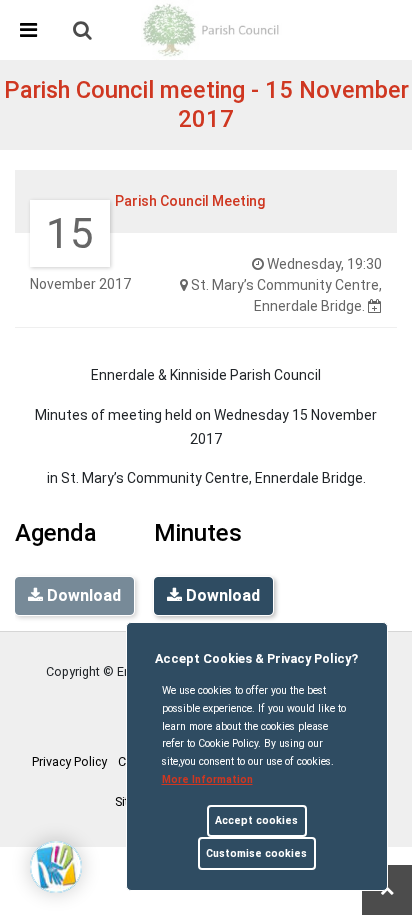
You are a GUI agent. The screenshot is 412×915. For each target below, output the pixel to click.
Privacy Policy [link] (69, 761)
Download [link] (221, 595)
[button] (84, 32)
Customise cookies (256, 853)
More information (207, 779)
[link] (82, 30)
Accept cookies (256, 820)
